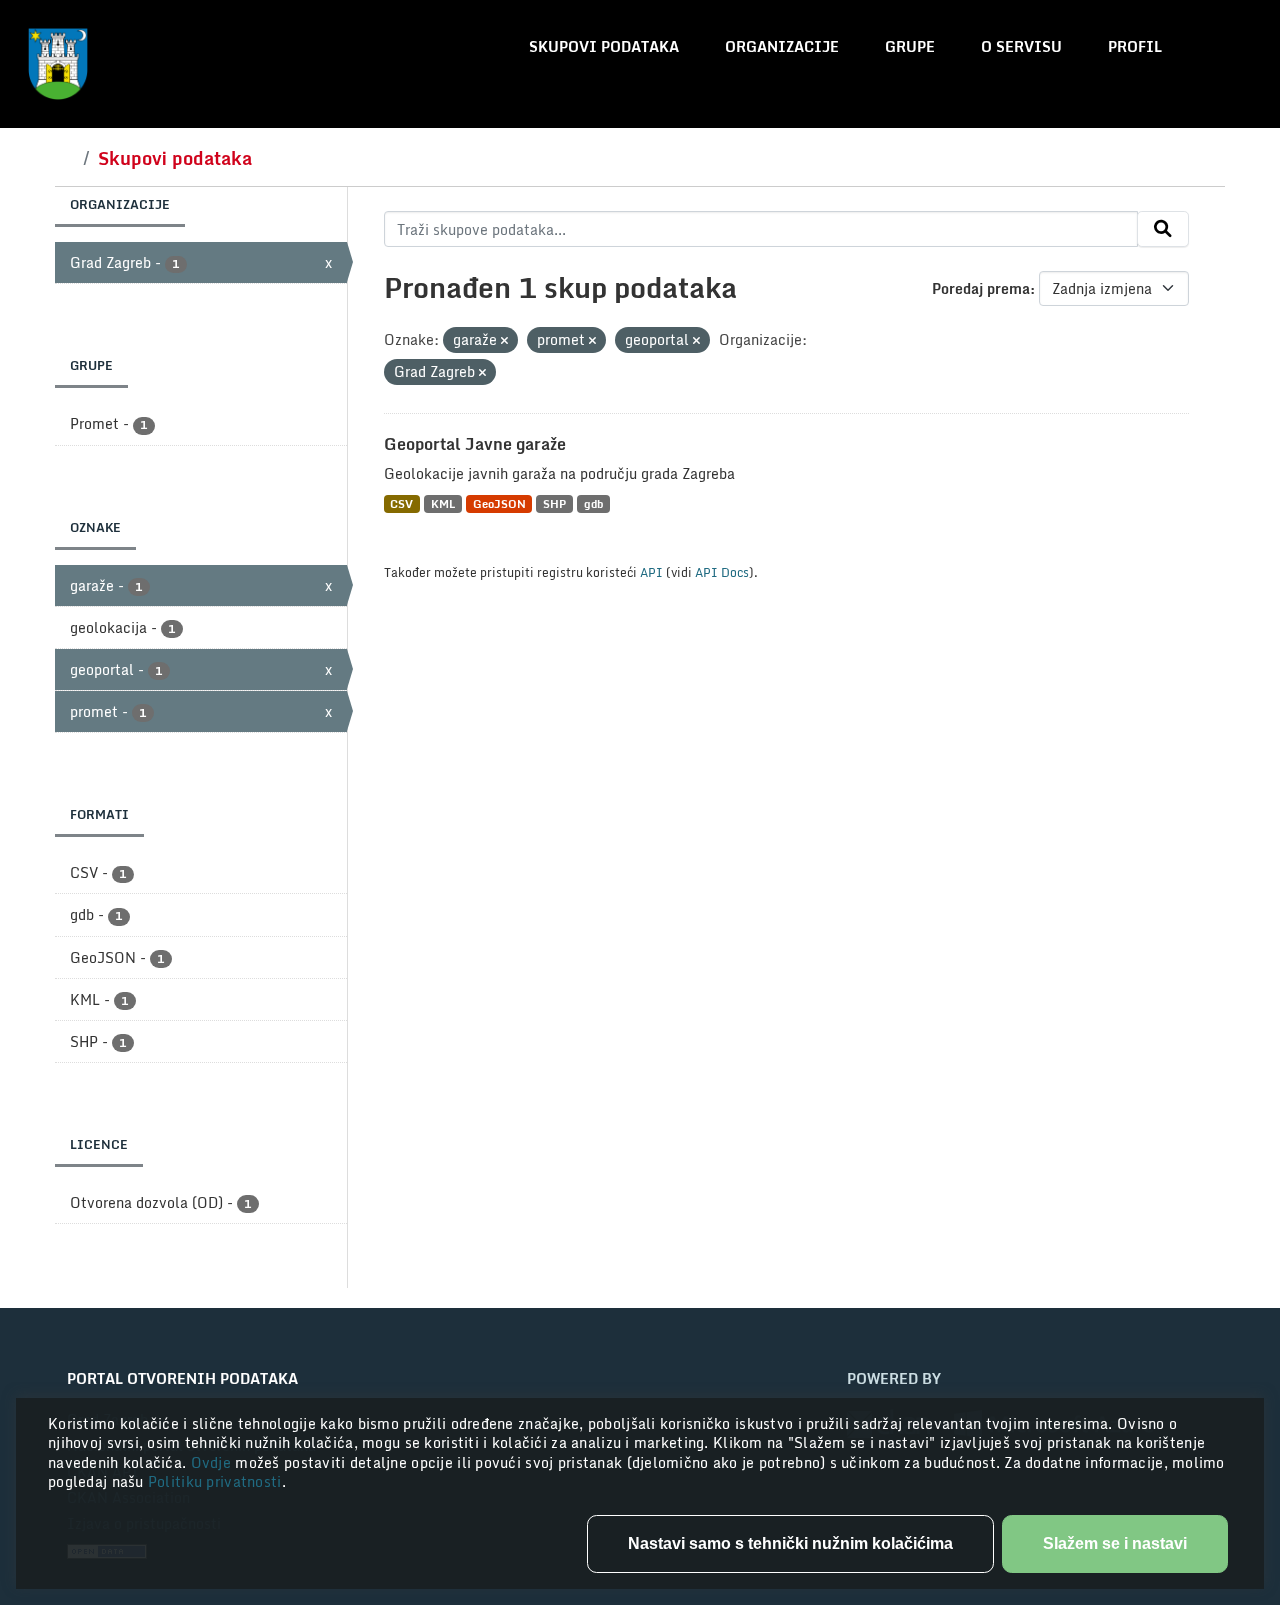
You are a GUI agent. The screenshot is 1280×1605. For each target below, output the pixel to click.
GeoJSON (499, 503)
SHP (554, 503)
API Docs (722, 572)
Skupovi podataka (604, 46)
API (651, 572)
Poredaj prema (981, 288)
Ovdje (213, 1462)
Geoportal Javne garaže (475, 444)
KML (443, 503)
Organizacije (782, 46)
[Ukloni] (504, 341)
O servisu (1021, 46)
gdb (593, 503)
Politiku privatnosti (215, 1481)
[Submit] (1163, 229)
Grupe (910, 46)
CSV (401, 503)
